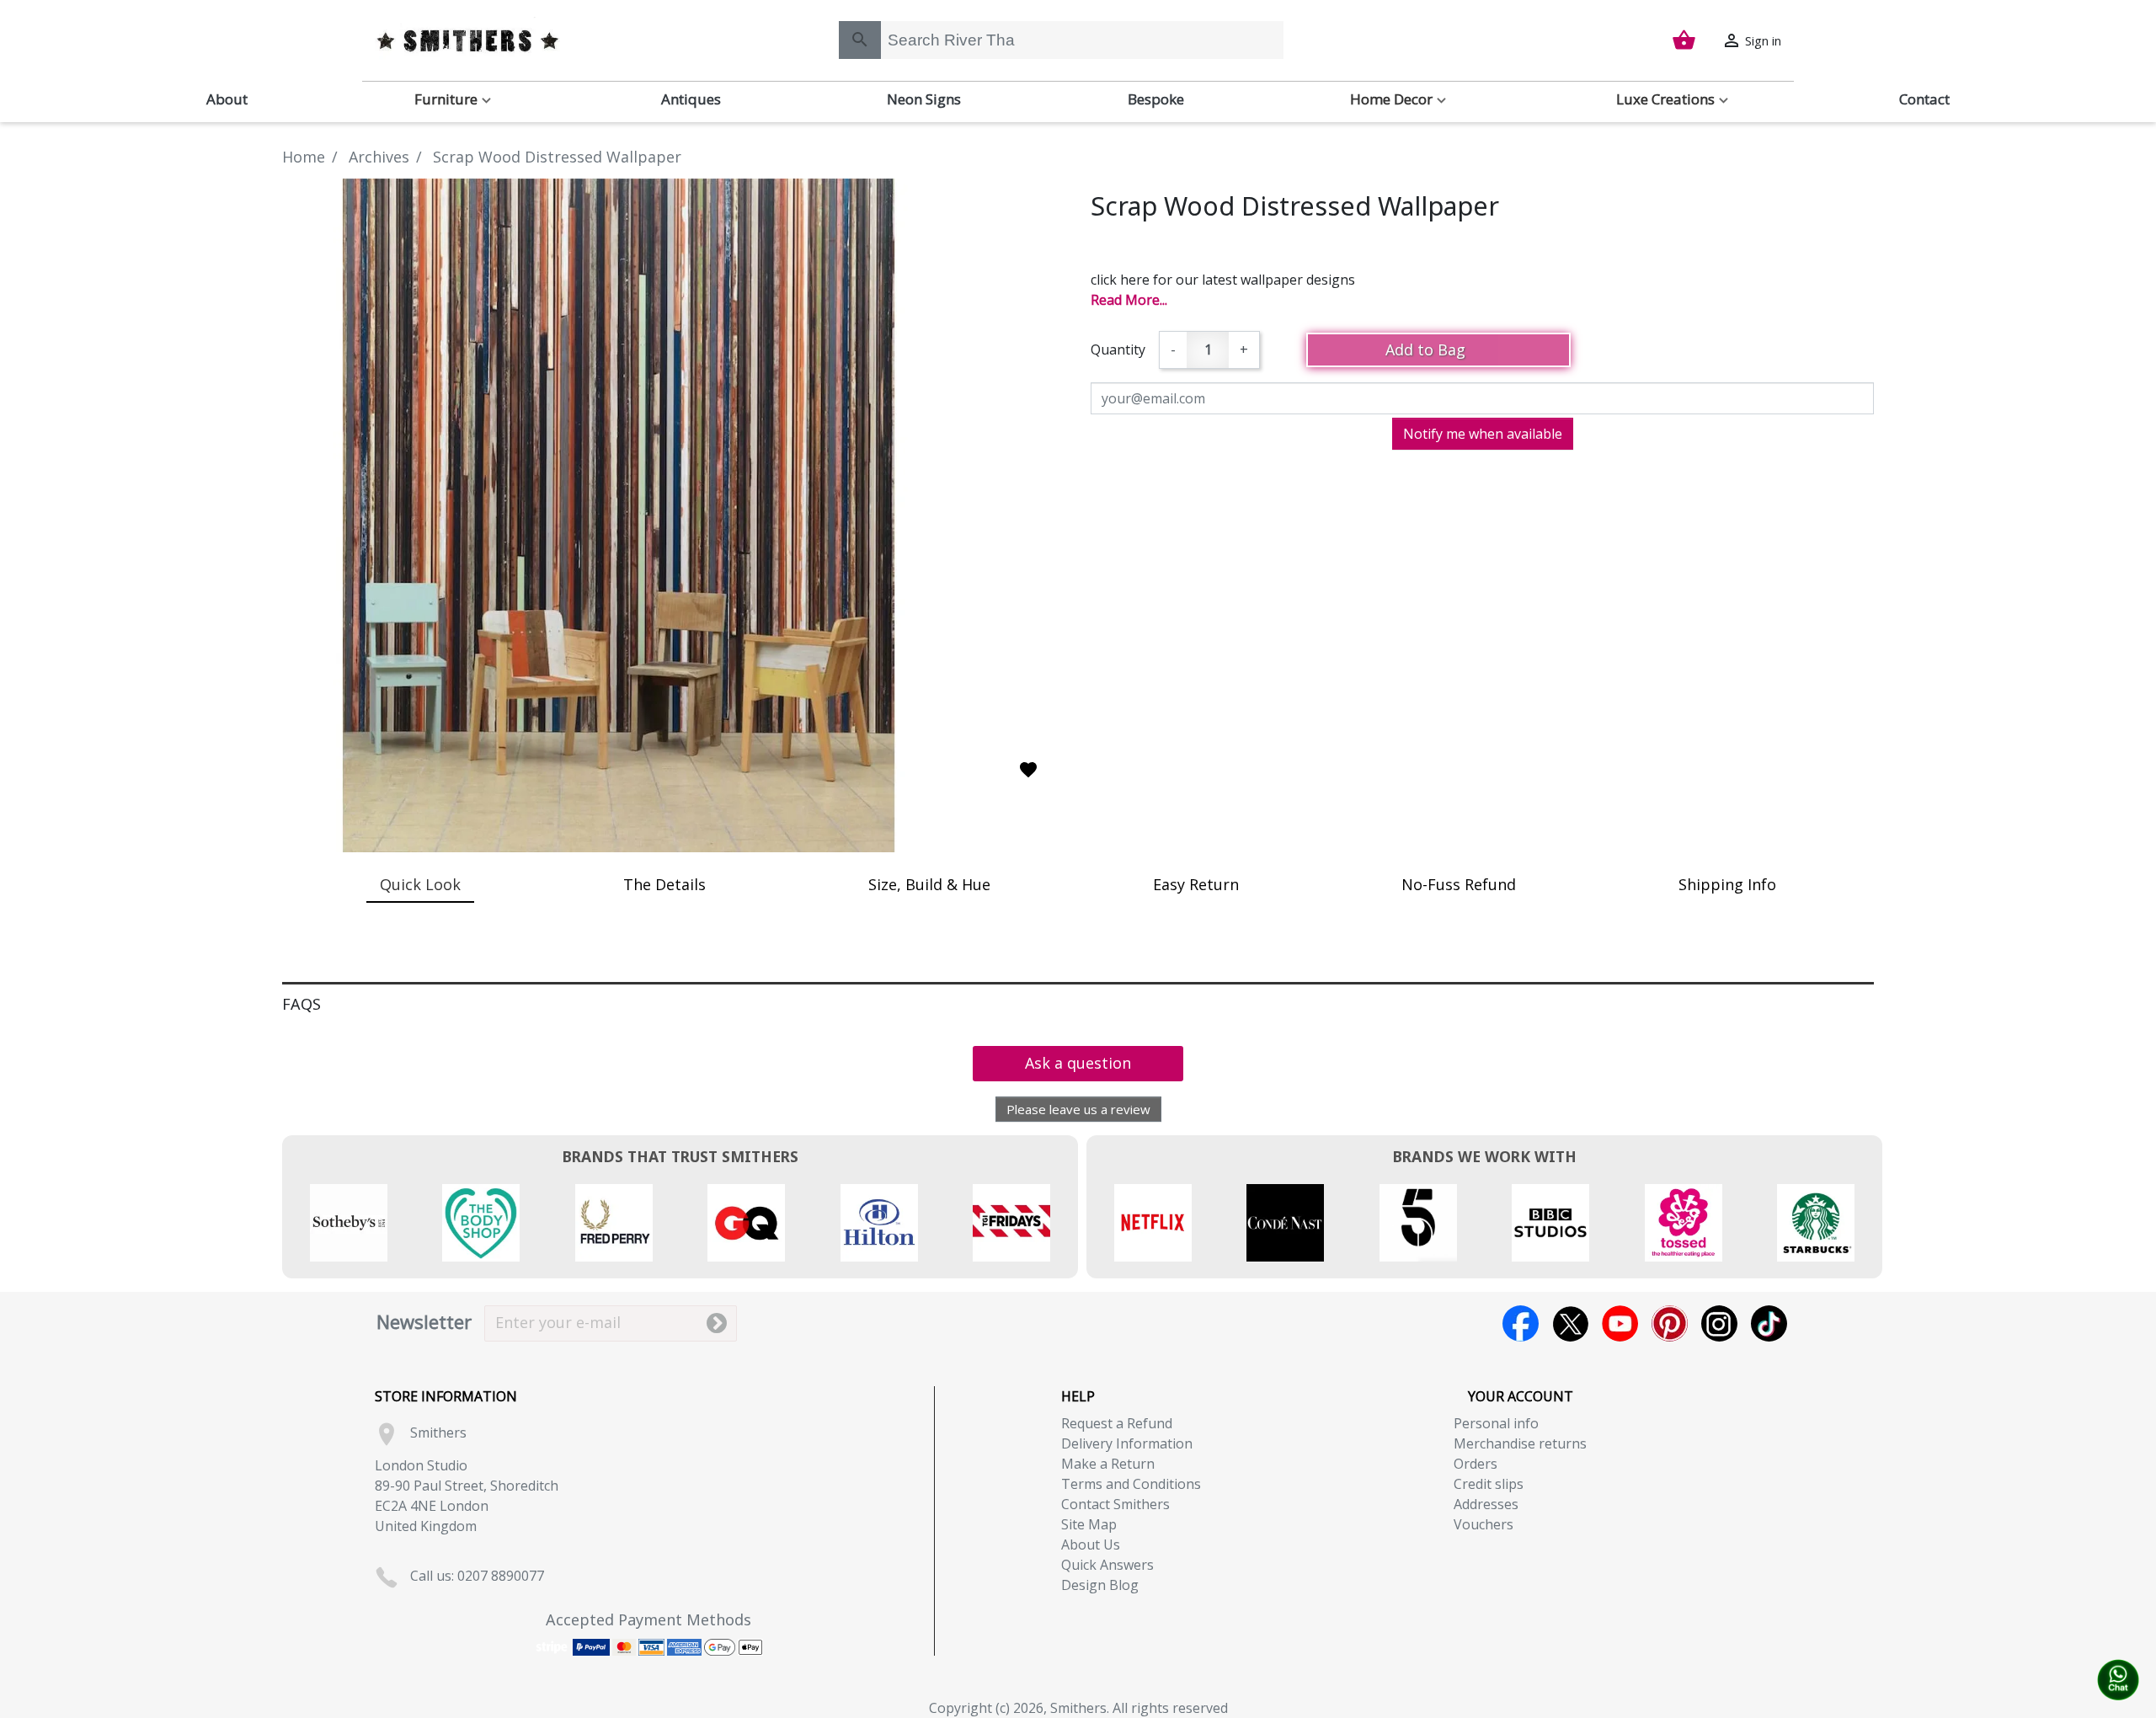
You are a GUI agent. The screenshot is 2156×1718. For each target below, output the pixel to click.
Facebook (1521, 1323)
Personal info (1496, 1423)
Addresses (1486, 1504)
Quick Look (420, 884)
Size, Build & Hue (929, 884)
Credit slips (1489, 1484)
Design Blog (1100, 1585)
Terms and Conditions (1131, 1484)
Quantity (1118, 349)
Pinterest (1670, 1323)
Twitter (1570, 1323)
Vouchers (1484, 1524)
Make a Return (1108, 1464)
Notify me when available (1483, 434)
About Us (1091, 1545)
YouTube (1620, 1323)
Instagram (1719, 1323)
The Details (664, 884)
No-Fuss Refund (1459, 884)
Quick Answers (1107, 1565)
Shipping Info (1727, 884)
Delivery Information (1127, 1443)
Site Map (1089, 1524)
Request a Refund (1117, 1423)
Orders (1476, 1464)
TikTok (1769, 1323)
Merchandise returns (1520, 1443)
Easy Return (1196, 884)
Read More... (1129, 300)
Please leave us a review (1078, 1109)
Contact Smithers (1115, 1504)
